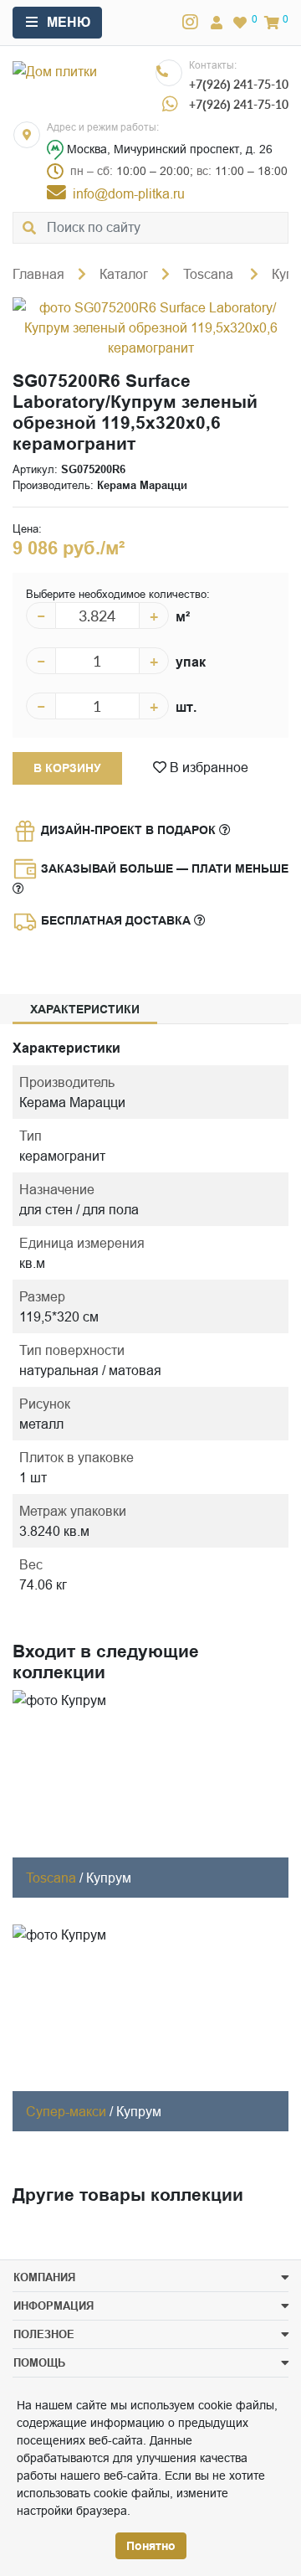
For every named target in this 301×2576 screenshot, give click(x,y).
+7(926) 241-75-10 (239, 84)
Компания (44, 2277)
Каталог (124, 274)
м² (183, 617)
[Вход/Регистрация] (217, 23)
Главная (38, 274)
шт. (186, 707)
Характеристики (85, 1009)
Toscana (210, 274)
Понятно (151, 2546)
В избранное (207, 767)
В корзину (67, 768)
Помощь (39, 2362)
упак (191, 662)
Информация (54, 2306)
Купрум (109, 1878)
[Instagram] (190, 23)
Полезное (44, 2334)
